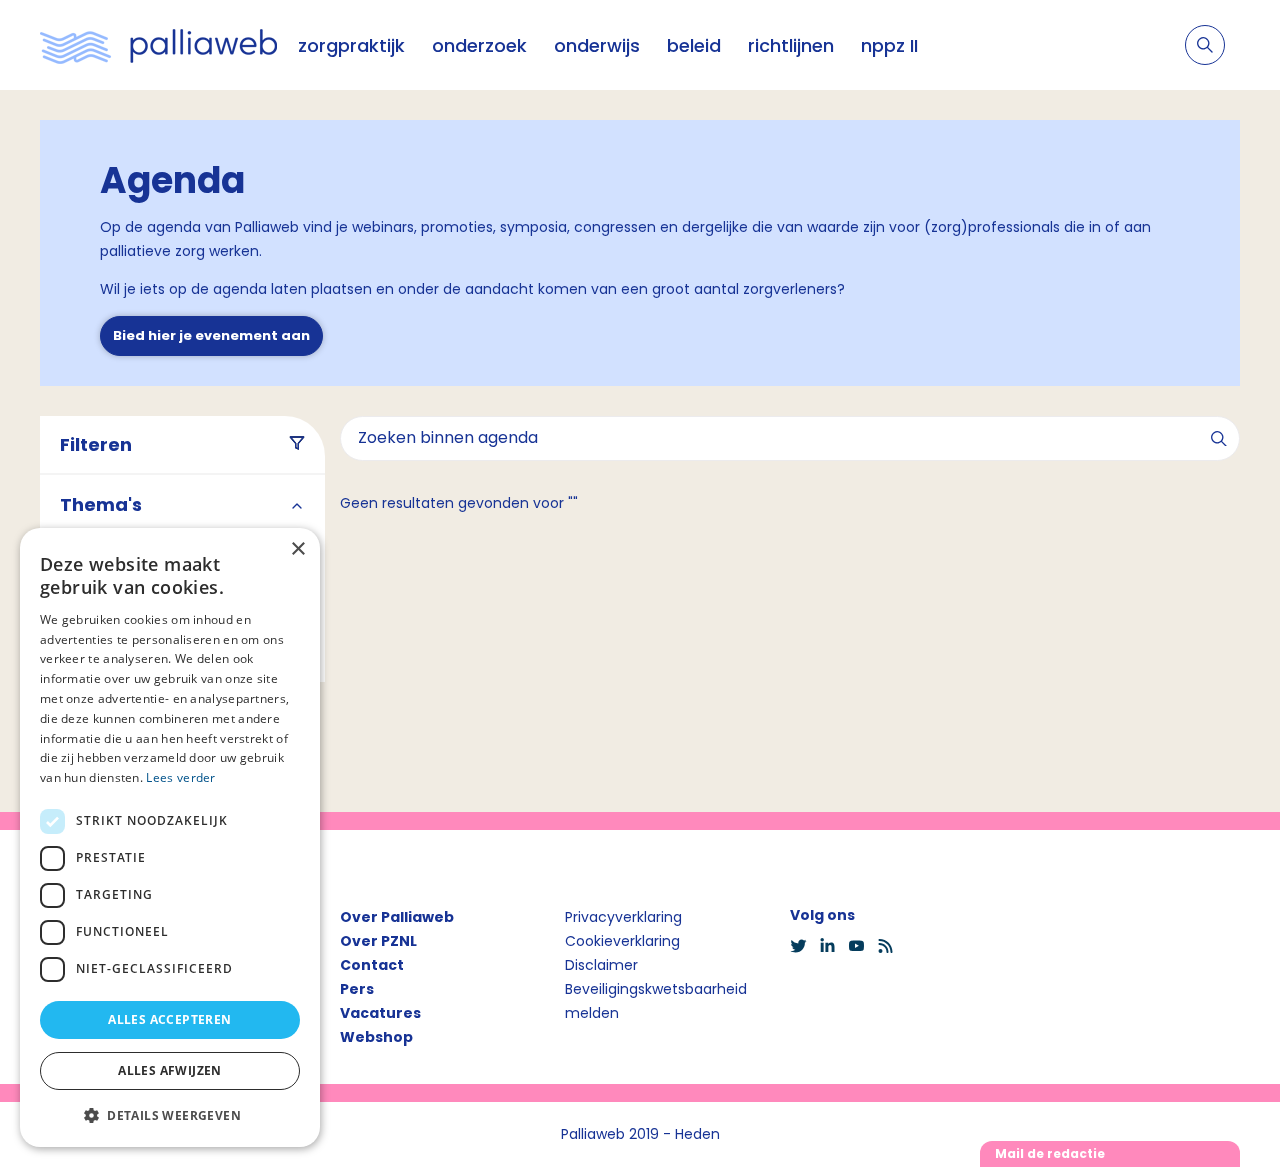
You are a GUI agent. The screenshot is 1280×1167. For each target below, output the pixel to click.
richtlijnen (791, 45)
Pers (357, 989)
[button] (170, 1115)
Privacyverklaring (623, 917)
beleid (694, 45)
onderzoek (479, 45)
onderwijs (597, 45)
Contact (372, 965)
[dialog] (170, 837)
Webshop (376, 1037)
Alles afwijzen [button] (170, 1070)
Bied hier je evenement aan (211, 335)
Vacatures (380, 1013)
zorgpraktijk (351, 45)
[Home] (159, 45)
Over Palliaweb (397, 917)
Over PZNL (378, 941)
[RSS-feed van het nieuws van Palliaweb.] (891, 946)
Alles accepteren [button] (169, 1019)
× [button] (297, 549)
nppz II (889, 45)
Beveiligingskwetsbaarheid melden (656, 1001)
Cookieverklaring (622, 941)
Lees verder (180, 777)
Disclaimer (601, 965)
